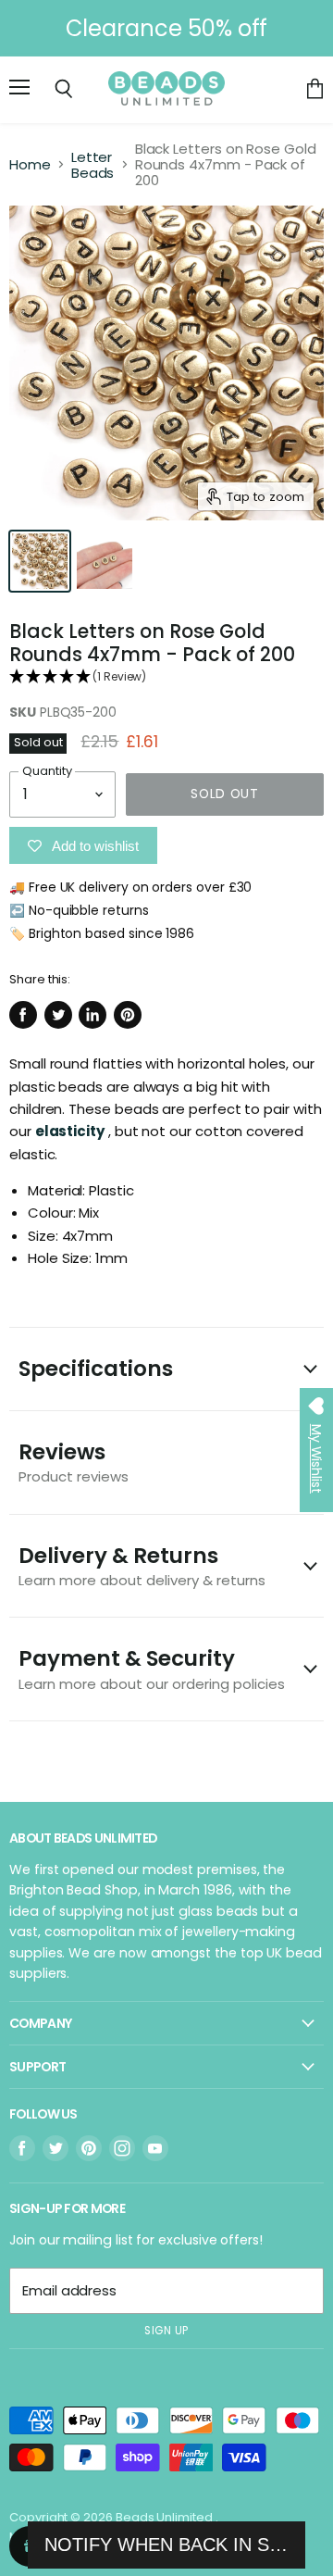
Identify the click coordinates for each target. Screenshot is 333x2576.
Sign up (166, 2331)
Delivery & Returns (142, 1565)
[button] (166, 677)
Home (30, 164)
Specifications (96, 1369)
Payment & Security (152, 1668)
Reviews (74, 1462)
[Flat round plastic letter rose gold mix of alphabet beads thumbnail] (40, 561)
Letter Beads (93, 165)
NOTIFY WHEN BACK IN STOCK (166, 2545)
